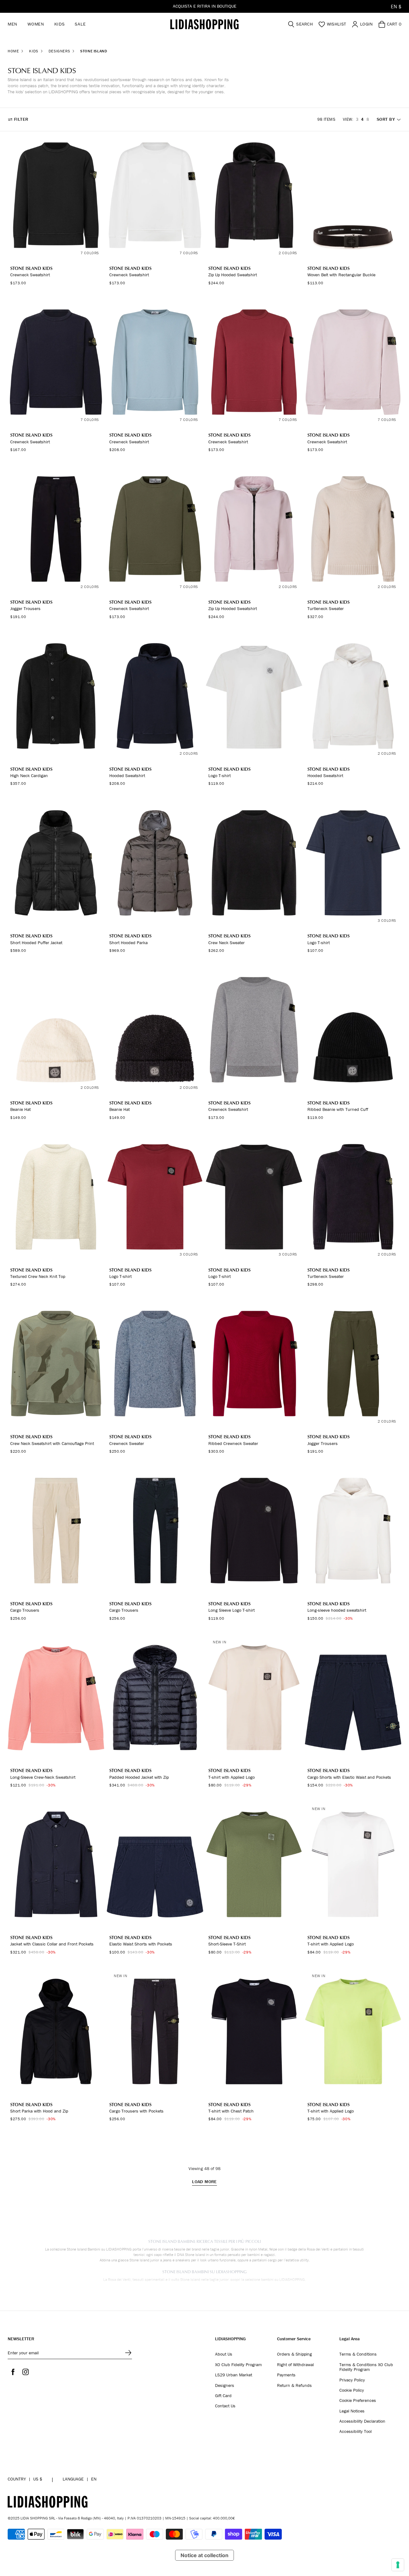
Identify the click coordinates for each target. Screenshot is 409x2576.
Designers (225, 2386)
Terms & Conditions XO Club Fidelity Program (366, 2367)
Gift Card (223, 2396)
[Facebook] (13, 2372)
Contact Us (225, 2406)
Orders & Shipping (294, 2354)
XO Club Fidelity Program (238, 2365)
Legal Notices (352, 2411)
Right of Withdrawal (295, 2365)
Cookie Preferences (358, 2401)
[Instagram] (26, 2372)
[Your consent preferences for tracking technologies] (398, 2565)
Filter (21, 119)
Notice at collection (204, 2555)
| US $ (25, 2479)
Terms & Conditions (358, 2354)
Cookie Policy (352, 2390)
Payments (286, 2375)
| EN (80, 2479)
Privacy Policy (352, 2380)
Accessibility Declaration (362, 2421)
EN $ (396, 6)
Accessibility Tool (355, 2432)
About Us (224, 2354)
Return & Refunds (294, 2386)
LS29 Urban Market (234, 2375)
